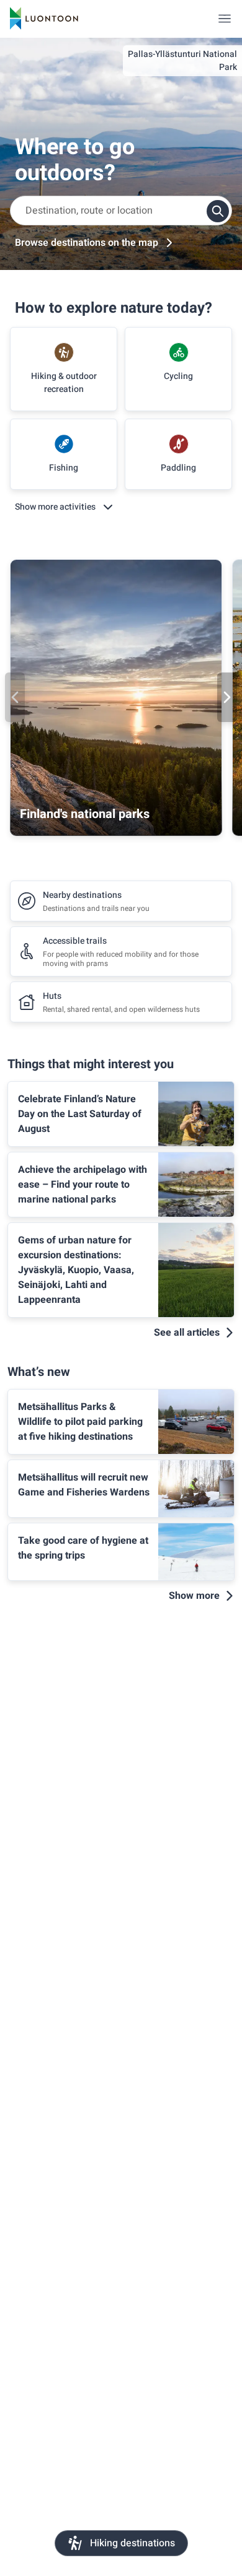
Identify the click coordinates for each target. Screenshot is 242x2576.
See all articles (187, 1333)
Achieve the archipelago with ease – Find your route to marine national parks (83, 1185)
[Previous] (15, 697)
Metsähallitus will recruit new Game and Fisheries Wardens (84, 1485)
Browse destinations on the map (87, 243)
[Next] (227, 697)
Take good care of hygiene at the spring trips (83, 1548)
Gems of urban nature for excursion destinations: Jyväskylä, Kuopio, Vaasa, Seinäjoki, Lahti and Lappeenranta (76, 1270)
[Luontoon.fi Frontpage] (44, 19)
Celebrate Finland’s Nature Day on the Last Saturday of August (80, 1114)
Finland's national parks (85, 814)
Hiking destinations (132, 2543)
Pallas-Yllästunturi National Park (182, 61)
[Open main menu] (225, 19)
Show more (194, 1596)
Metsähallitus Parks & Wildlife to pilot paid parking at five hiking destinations (80, 1422)
